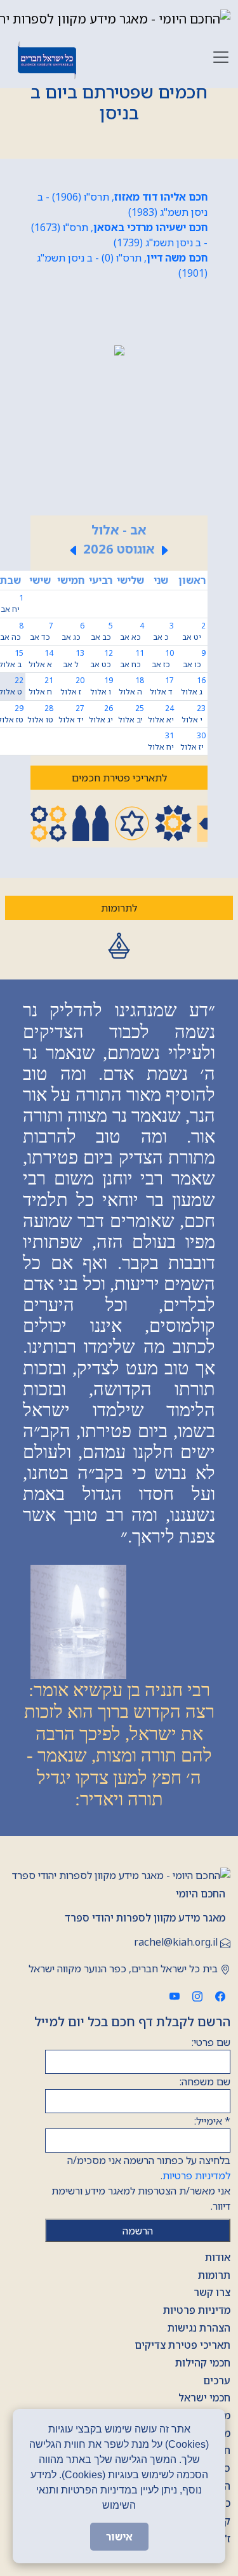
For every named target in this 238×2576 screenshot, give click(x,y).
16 (193, 686)
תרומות (214, 2275)
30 (193, 741)
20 (72, 686)
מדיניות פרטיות (197, 2310)
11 (132, 659)
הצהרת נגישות (199, 2328)
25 (131, 714)
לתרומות (119, 908)
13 (74, 659)
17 (162, 686)
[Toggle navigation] (221, 57)
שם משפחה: (205, 2081)
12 (102, 659)
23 (194, 714)
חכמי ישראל (204, 2398)
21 (41, 686)
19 (102, 686)
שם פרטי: (211, 2042)
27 (71, 714)
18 (131, 686)
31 (161, 741)
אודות (218, 2257)
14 (41, 659)
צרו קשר (212, 2292)
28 (40, 714)
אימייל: (212, 2121)
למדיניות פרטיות (196, 2175)
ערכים (217, 2380)
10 (163, 659)
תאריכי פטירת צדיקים (182, 2345)
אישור (119, 2537)
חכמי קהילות (203, 2363)
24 (161, 714)
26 (101, 714)
